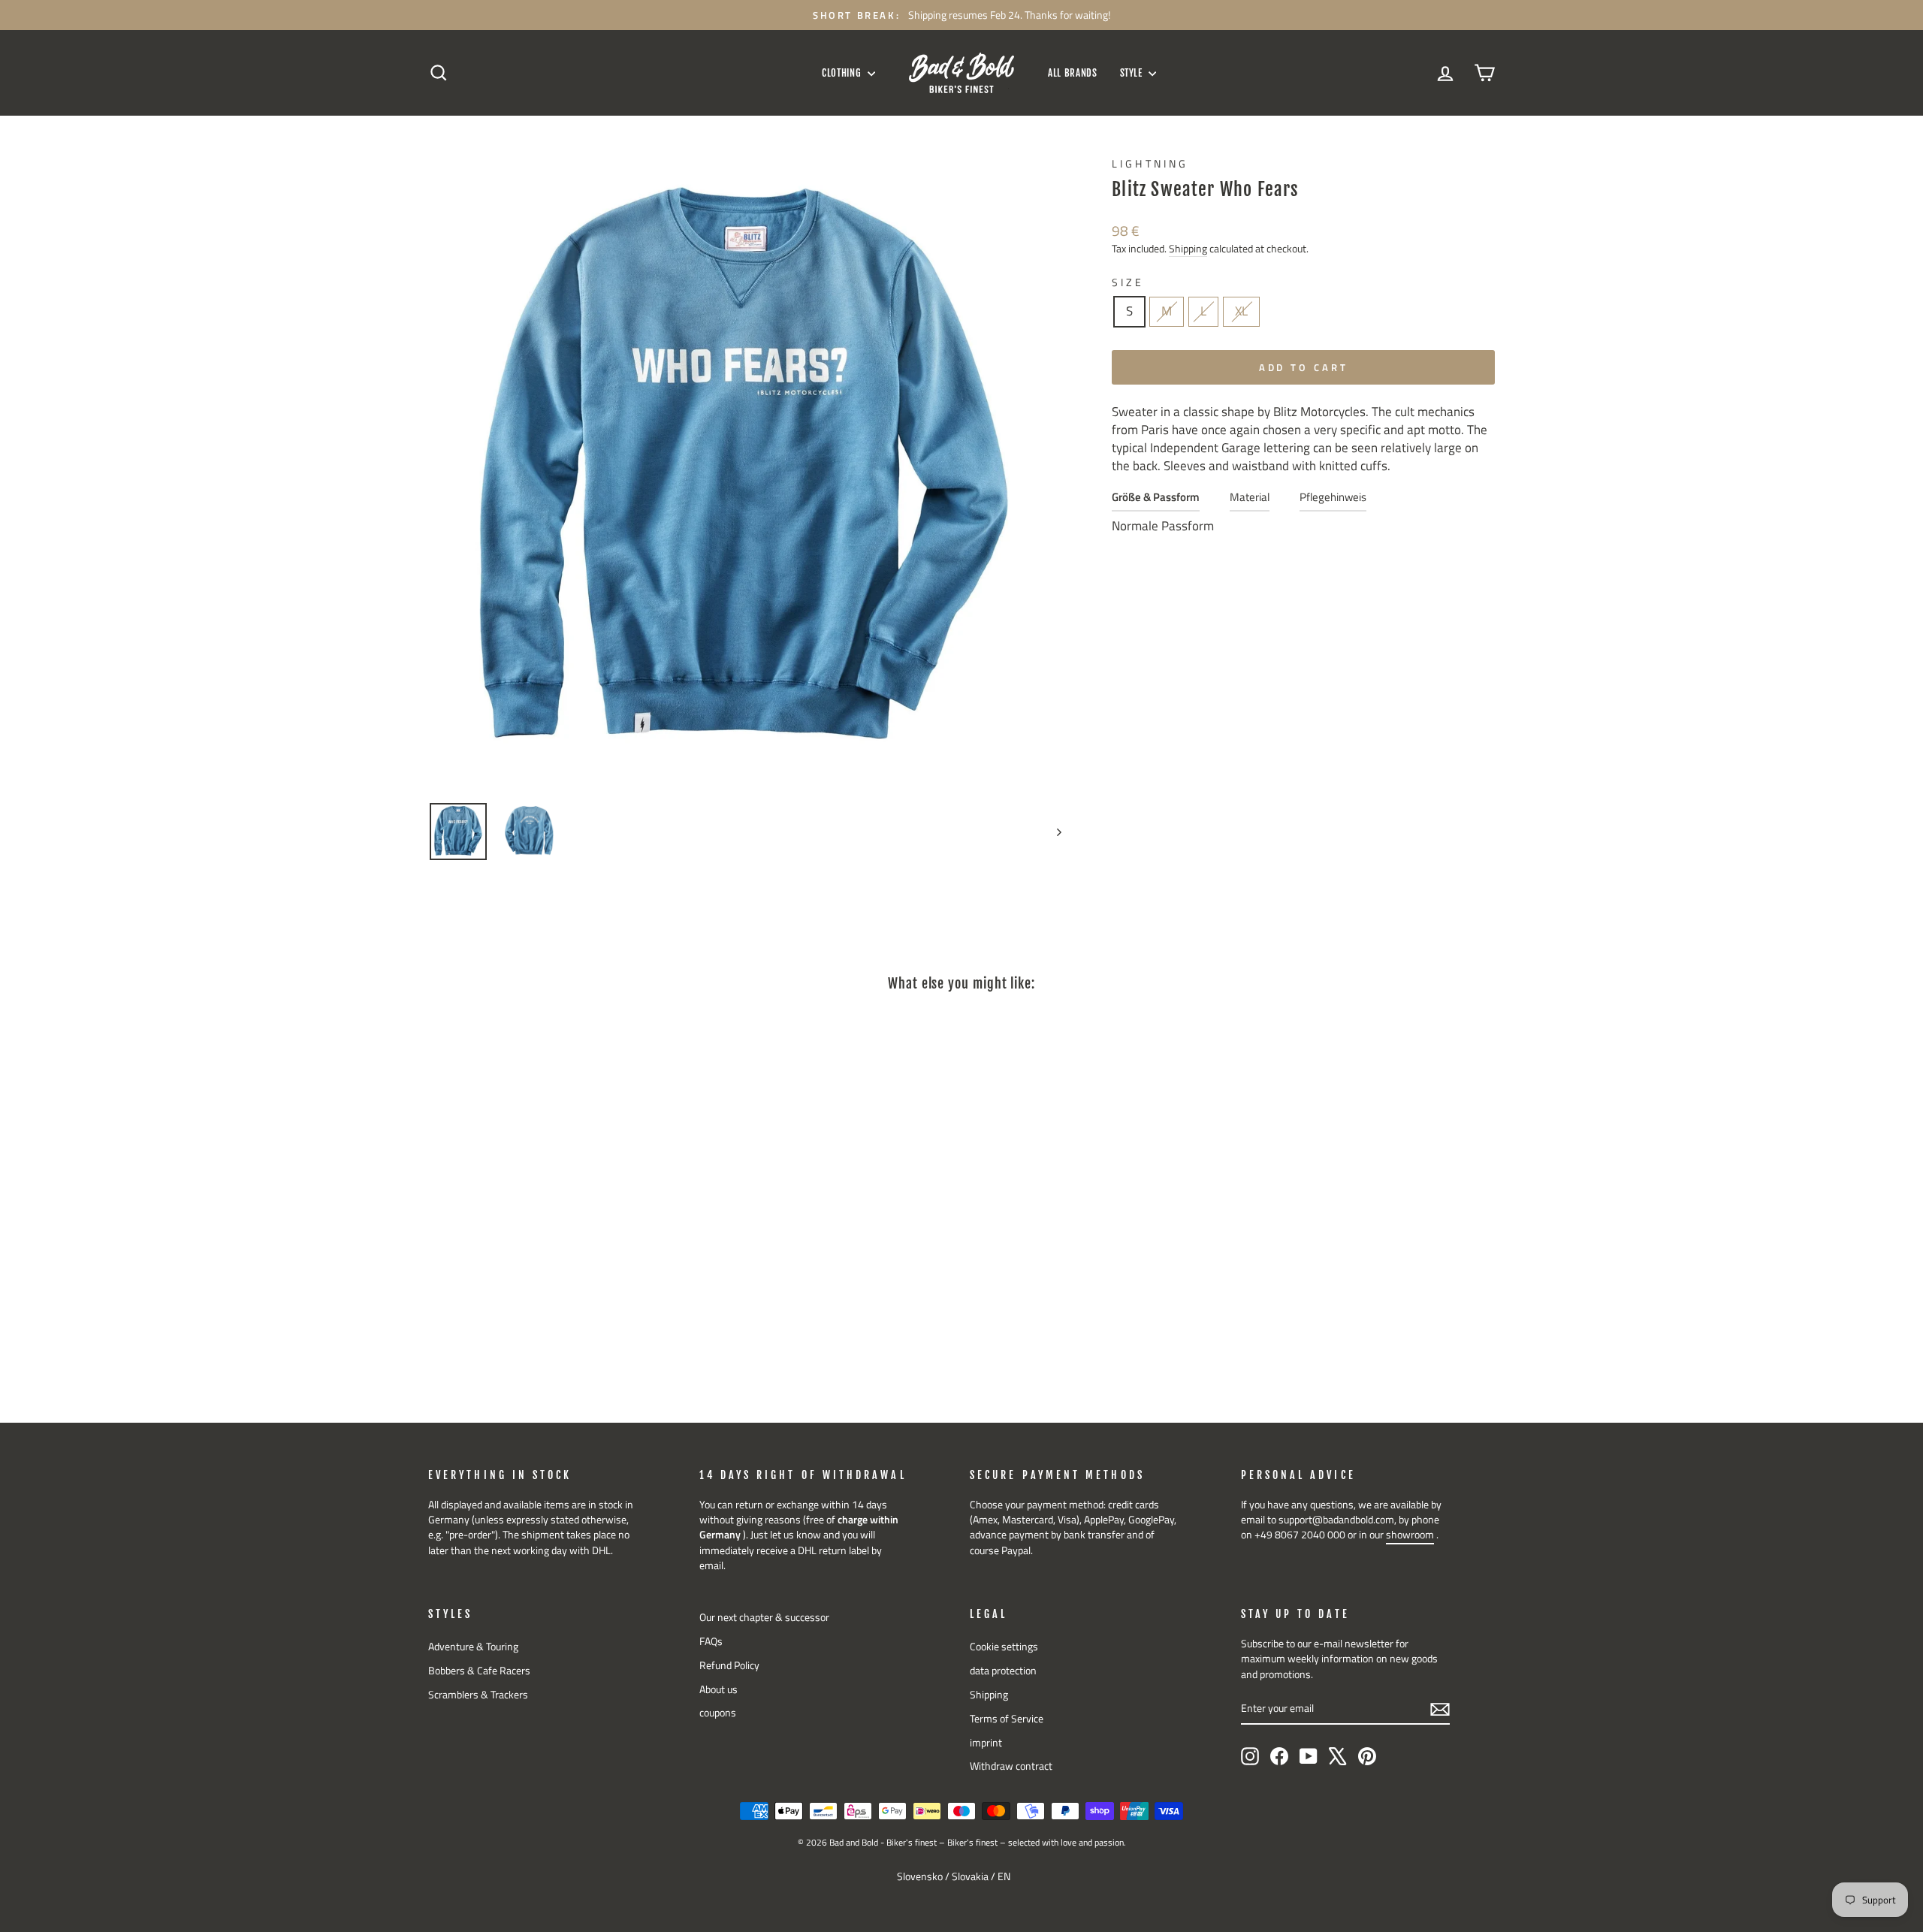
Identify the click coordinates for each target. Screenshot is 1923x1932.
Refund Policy (729, 1665)
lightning (1150, 164)
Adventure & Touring (473, 1647)
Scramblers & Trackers (478, 1695)
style (1133, 73)
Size (1128, 283)
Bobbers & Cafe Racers (479, 1671)
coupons (718, 1713)
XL (1241, 311)
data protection (1003, 1671)
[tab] (1156, 501)
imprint (986, 1743)
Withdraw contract (1011, 1766)
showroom (1410, 1535)
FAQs (711, 1641)
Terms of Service (1007, 1719)
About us (718, 1689)
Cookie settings (1004, 1647)
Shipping (1188, 249)
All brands (1073, 73)
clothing (843, 73)
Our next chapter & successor (764, 1617)
